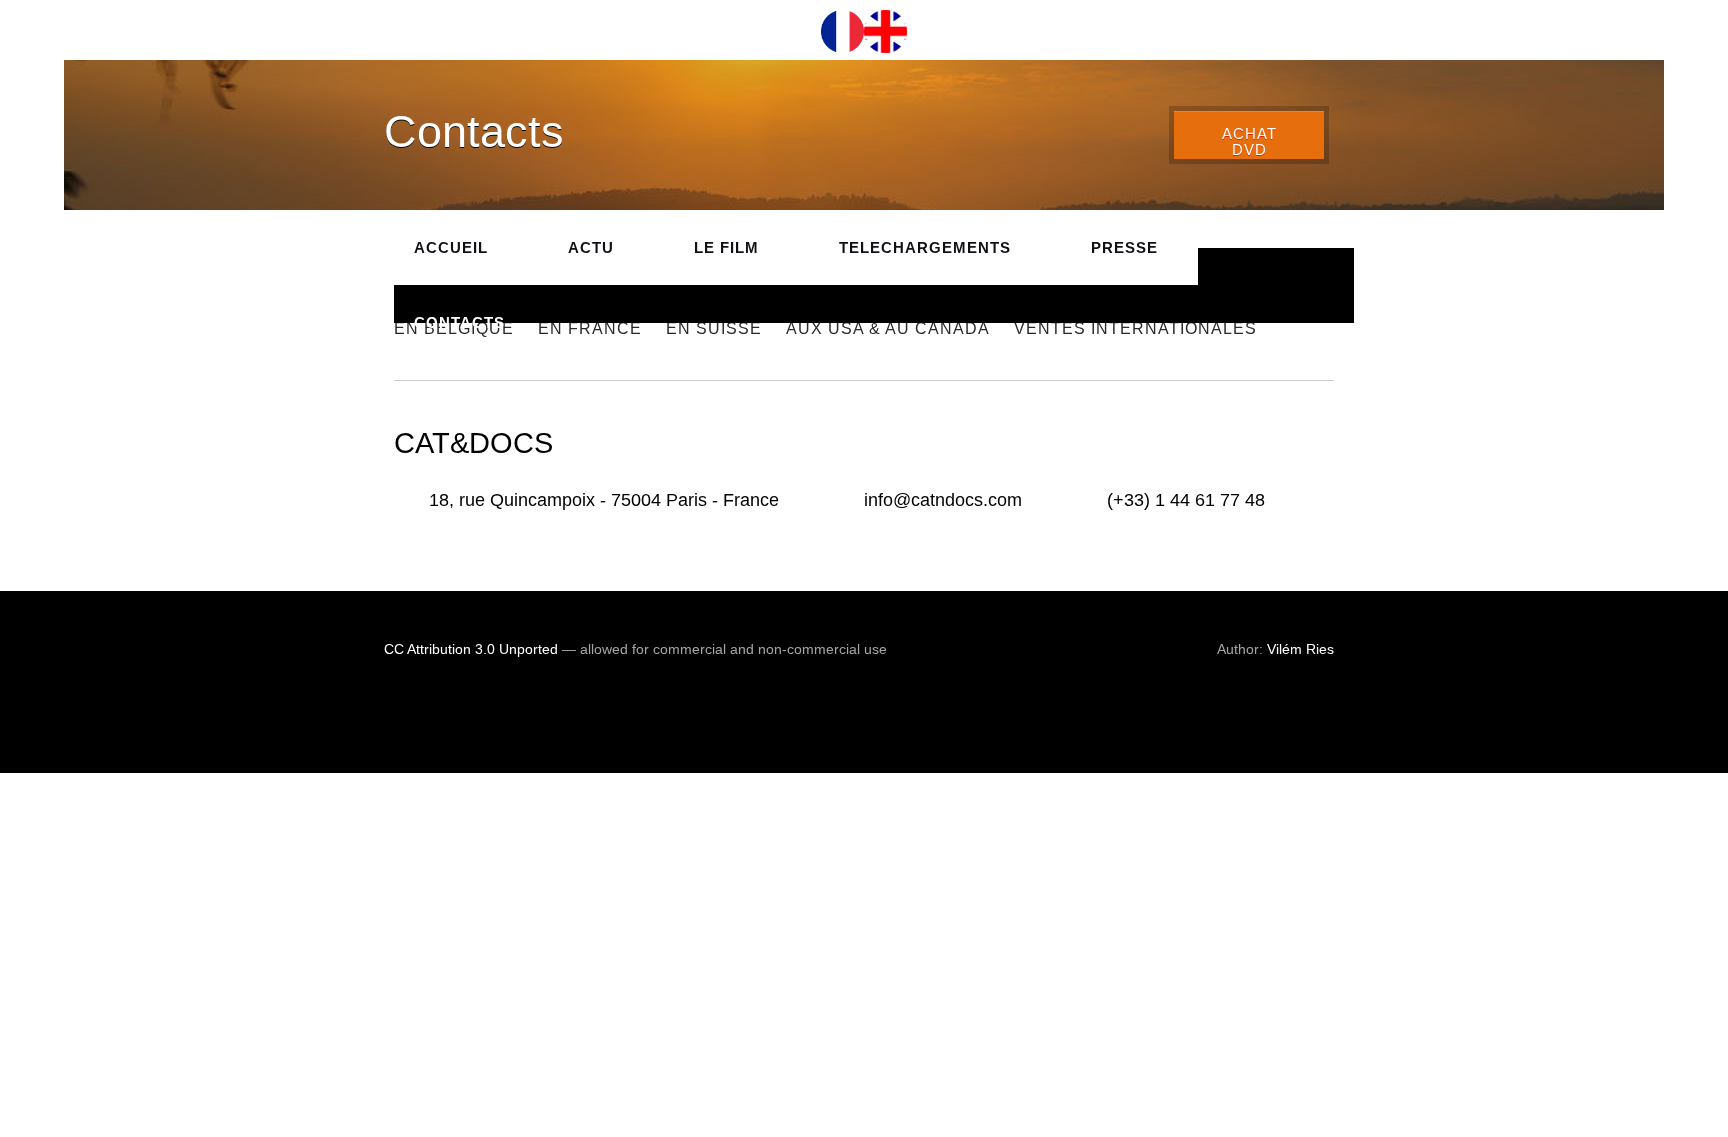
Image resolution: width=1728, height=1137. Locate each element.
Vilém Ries (1300, 649)
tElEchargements (925, 247)
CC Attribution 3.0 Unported (471, 649)
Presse (1124, 247)
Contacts (459, 322)
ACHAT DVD (1249, 142)
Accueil (451, 247)
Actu (591, 247)
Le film (726, 247)
